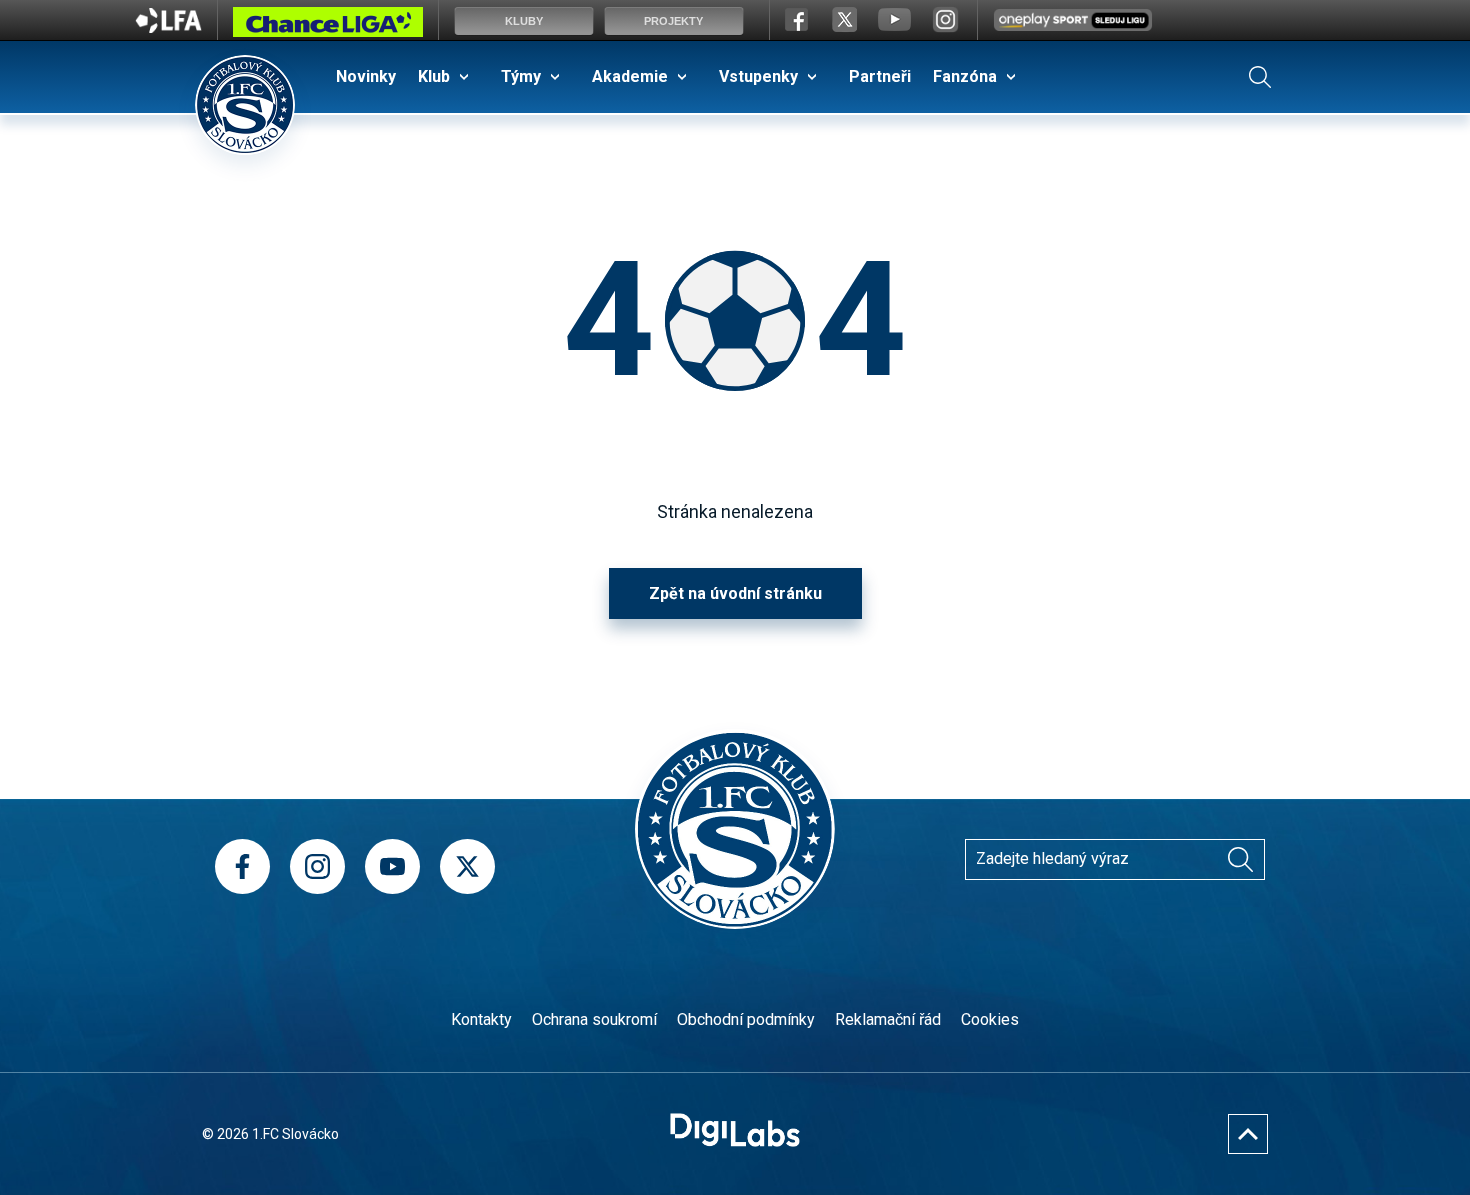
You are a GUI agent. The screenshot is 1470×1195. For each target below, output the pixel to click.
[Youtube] (392, 866)
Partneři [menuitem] (880, 76)
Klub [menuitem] (434, 76)
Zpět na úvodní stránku (735, 593)
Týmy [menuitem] (521, 76)
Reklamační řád (888, 1019)
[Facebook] (242, 866)
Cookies (990, 1019)
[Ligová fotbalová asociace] (168, 27)
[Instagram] (317, 866)
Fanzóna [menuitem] (965, 76)
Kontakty (481, 1019)
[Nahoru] (1248, 1134)
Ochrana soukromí (594, 1019)
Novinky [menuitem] (366, 76)
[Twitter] (467, 866)
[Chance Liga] (328, 27)
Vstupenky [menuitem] (758, 76)
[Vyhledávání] (1260, 77)
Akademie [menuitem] (630, 76)
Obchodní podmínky (746, 1019)
